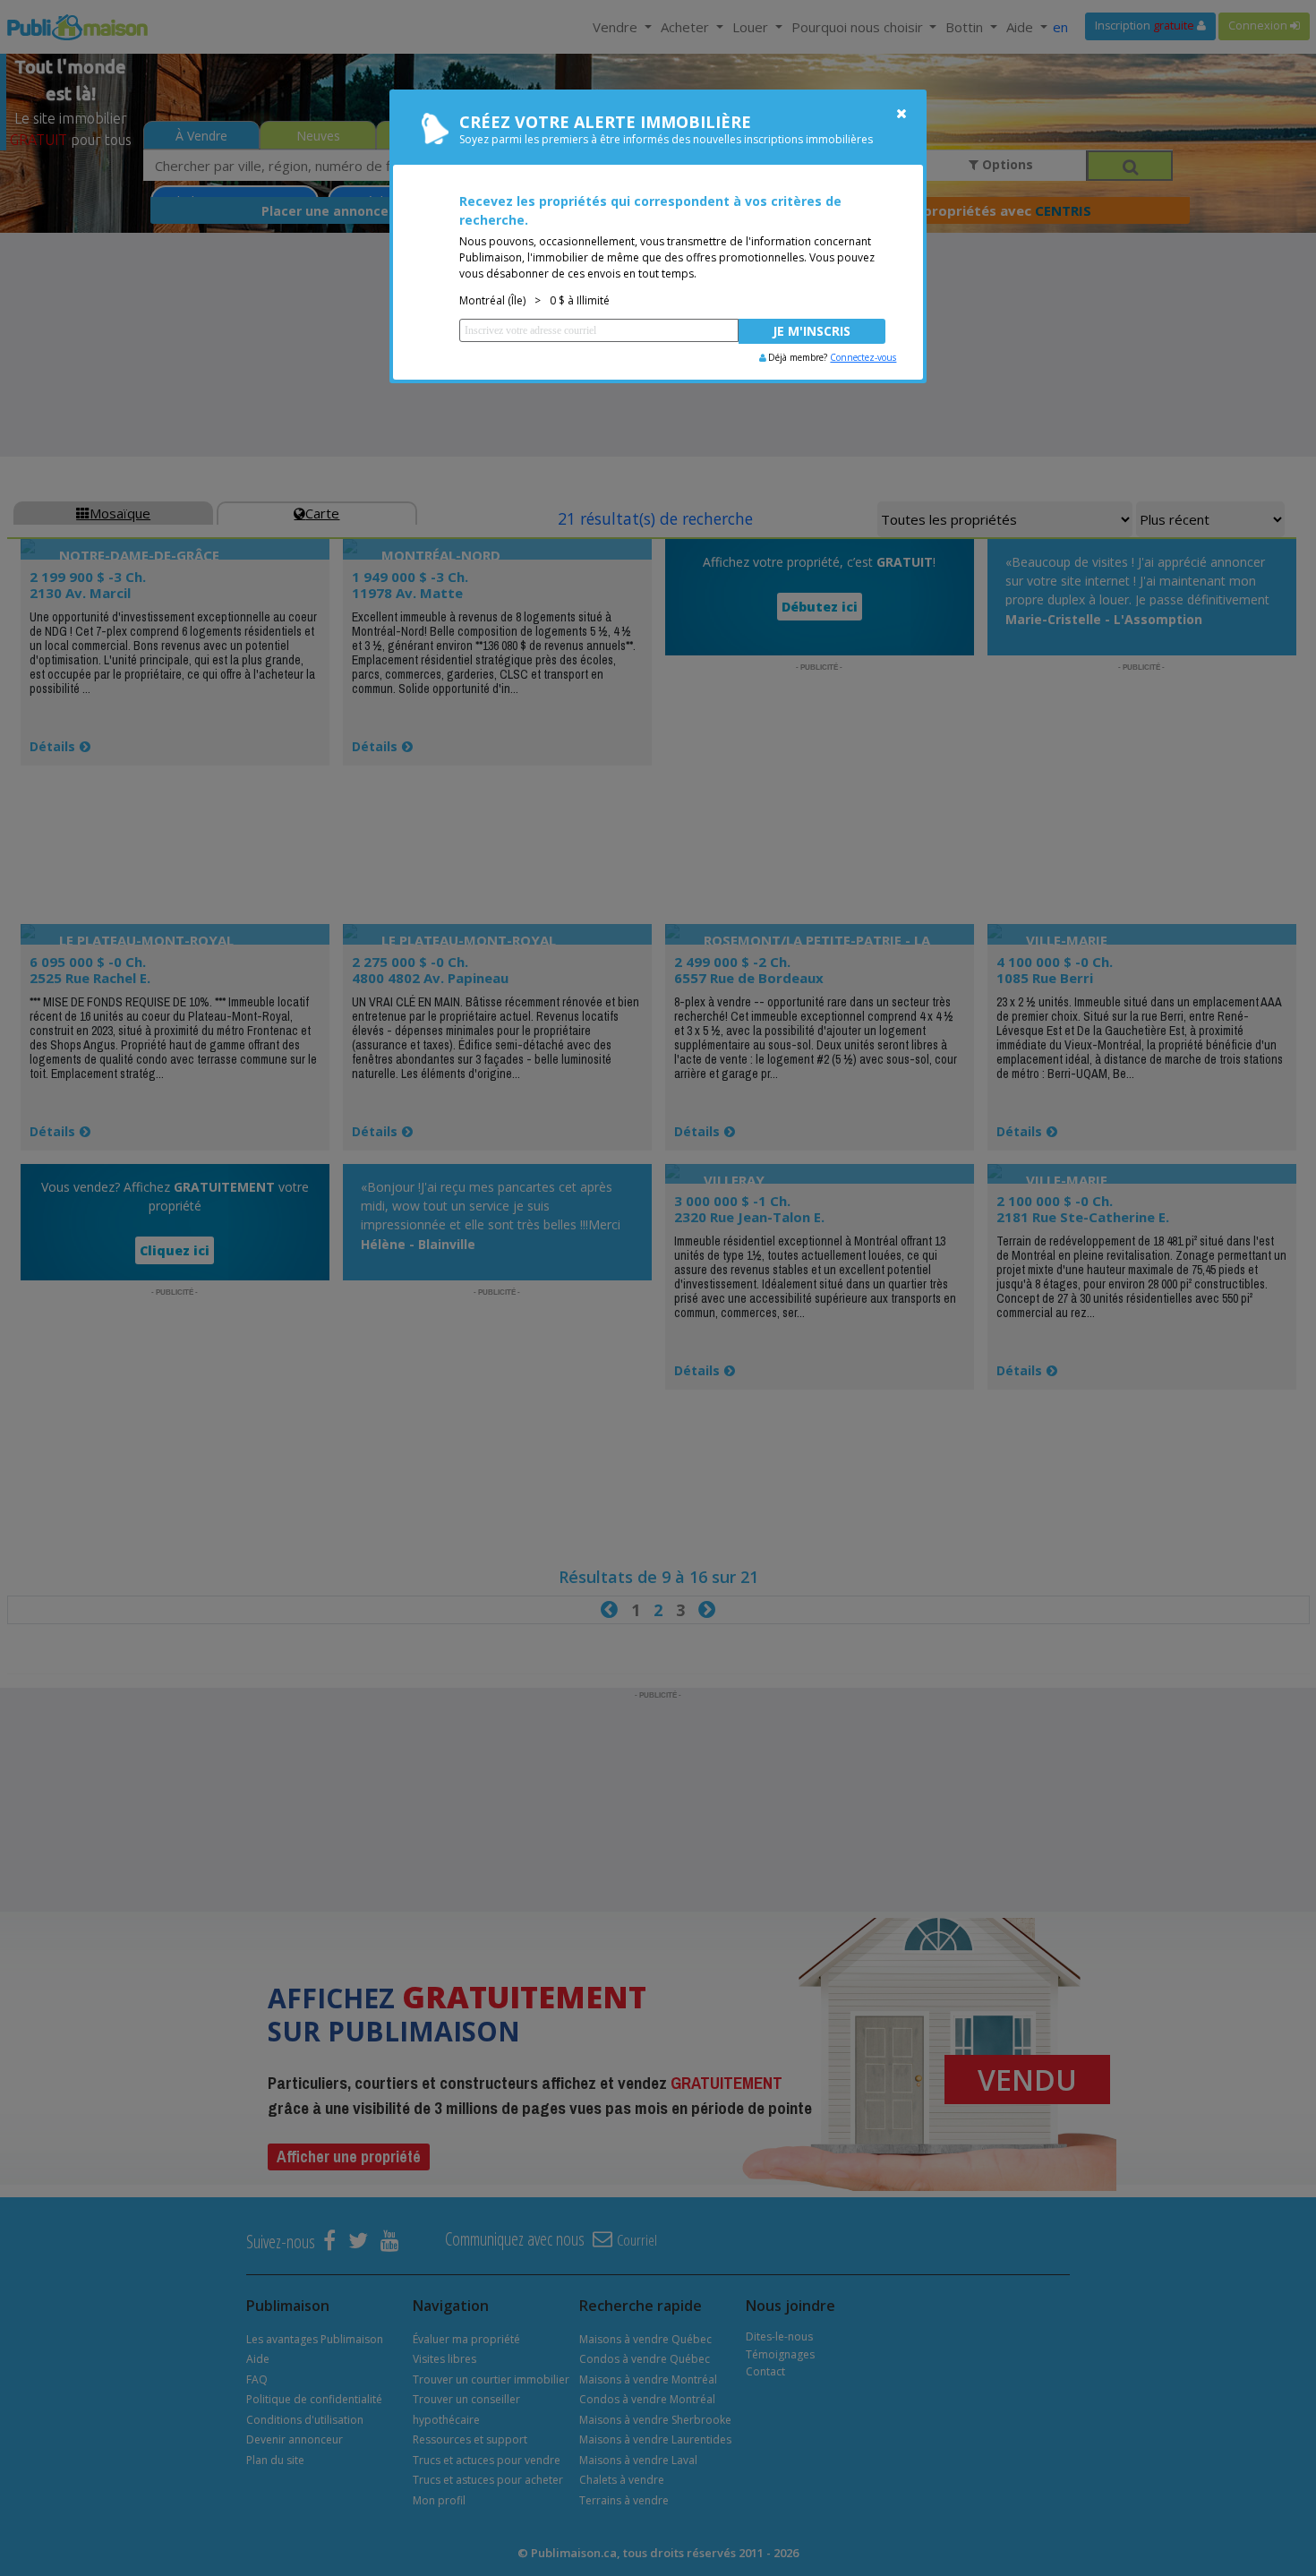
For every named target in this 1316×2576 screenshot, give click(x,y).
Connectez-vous (863, 357)
